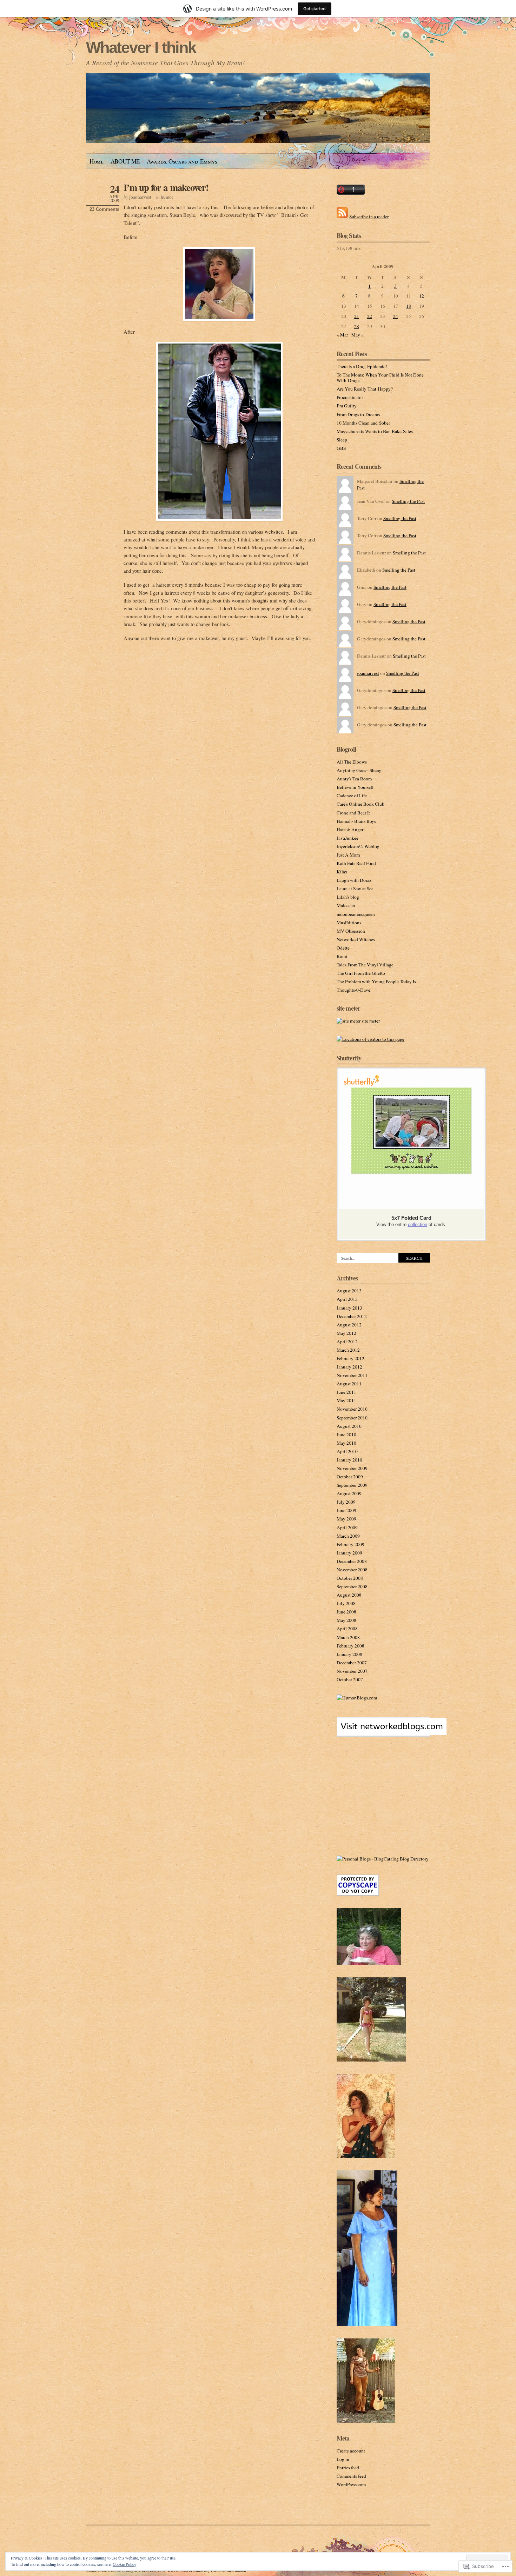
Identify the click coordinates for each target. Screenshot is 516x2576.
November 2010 (352, 1409)
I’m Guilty (347, 406)
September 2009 (352, 1485)
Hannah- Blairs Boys (356, 821)
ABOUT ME (125, 161)
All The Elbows (352, 762)
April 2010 (347, 1451)
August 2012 (349, 1325)
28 (357, 326)
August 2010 (349, 1426)
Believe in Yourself (355, 787)
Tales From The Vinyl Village (365, 965)
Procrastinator (350, 397)
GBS (341, 448)
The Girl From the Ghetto (361, 973)
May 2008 (346, 1620)
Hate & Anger (350, 830)
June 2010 (346, 1435)
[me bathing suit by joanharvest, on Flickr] (371, 2060)
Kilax (342, 872)
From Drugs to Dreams (358, 414)
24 (396, 316)
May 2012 (346, 1333)
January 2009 (349, 1553)
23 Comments (104, 209)
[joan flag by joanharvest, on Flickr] (366, 2156)
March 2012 (348, 1350)
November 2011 (352, 1375)
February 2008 (350, 1646)
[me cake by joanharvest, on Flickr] (369, 1963)
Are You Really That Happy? (365, 389)
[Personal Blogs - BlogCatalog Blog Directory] (383, 1859)
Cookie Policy (124, 2564)
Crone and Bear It (353, 813)
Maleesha (346, 905)
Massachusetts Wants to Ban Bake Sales (375, 431)
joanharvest (140, 197)
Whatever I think (141, 48)
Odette (343, 948)
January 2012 (349, 1367)
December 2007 (352, 1663)
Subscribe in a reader (369, 217)
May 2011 (346, 1400)
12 (422, 296)
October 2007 (350, 1679)
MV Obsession (351, 931)
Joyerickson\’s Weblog (358, 846)
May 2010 (346, 1443)
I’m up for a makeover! (166, 187)
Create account (351, 2451)
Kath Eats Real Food (356, 863)
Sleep (342, 440)
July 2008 (346, 1603)
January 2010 (349, 1460)
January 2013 (349, 1308)
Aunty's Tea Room (354, 779)
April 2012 (347, 1342)
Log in (343, 2459)
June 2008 (346, 1612)
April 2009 (347, 1527)
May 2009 (346, 1519)
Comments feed (351, 2476)
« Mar (342, 335)
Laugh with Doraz (354, 880)
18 (409, 306)
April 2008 (347, 1629)
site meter (370, 1021)
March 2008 (348, 1637)
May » (358, 335)
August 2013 (349, 1291)
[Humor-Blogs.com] (357, 1698)
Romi (342, 956)
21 (357, 316)
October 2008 (350, 1578)
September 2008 (352, 1586)
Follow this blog (383, 1731)
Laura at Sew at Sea (355, 888)
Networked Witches (356, 939)
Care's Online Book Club (360, 804)
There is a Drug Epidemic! (362, 366)
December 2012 (352, 1316)
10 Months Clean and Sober (363, 423)
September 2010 (352, 1418)
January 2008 (349, 1654)
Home (97, 161)
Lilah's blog (348, 897)
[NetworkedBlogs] (392, 1733)
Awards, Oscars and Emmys (182, 161)
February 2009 (350, 1544)
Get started (315, 9)
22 (370, 316)
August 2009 (349, 1493)
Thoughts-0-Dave (353, 990)
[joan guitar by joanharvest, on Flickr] (366, 2421)
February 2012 (350, 1358)
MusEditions (349, 923)
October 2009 (350, 1477)
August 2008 (349, 1595)
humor (167, 197)
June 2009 (346, 1510)
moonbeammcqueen (356, 914)
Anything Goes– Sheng (359, 770)
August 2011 (349, 1384)
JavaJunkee (348, 838)
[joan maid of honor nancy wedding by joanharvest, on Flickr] (367, 2324)
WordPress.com (351, 2484)
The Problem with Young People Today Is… (379, 981)
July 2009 (346, 1502)
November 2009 (352, 1468)
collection (418, 1224)
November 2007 (352, 1671)
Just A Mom (348, 855)
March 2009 (348, 1536)
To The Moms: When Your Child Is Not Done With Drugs (380, 378)
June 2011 (346, 1392)
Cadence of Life (352, 796)
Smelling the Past (408, 501)
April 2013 (347, 1299)
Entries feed (348, 2468)
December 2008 (352, 1561)
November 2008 (352, 1570)
